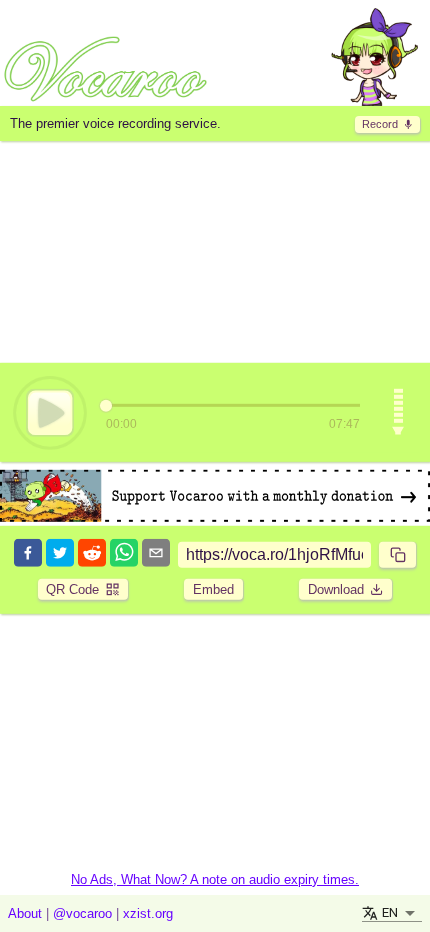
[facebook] (28, 554)
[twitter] (60, 554)
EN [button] (390, 912)
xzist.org (148, 913)
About (25, 913)
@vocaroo (82, 913)
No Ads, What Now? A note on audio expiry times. (215, 879)
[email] (156, 554)
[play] (50, 412)
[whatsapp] (124, 554)
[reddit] (92, 554)
